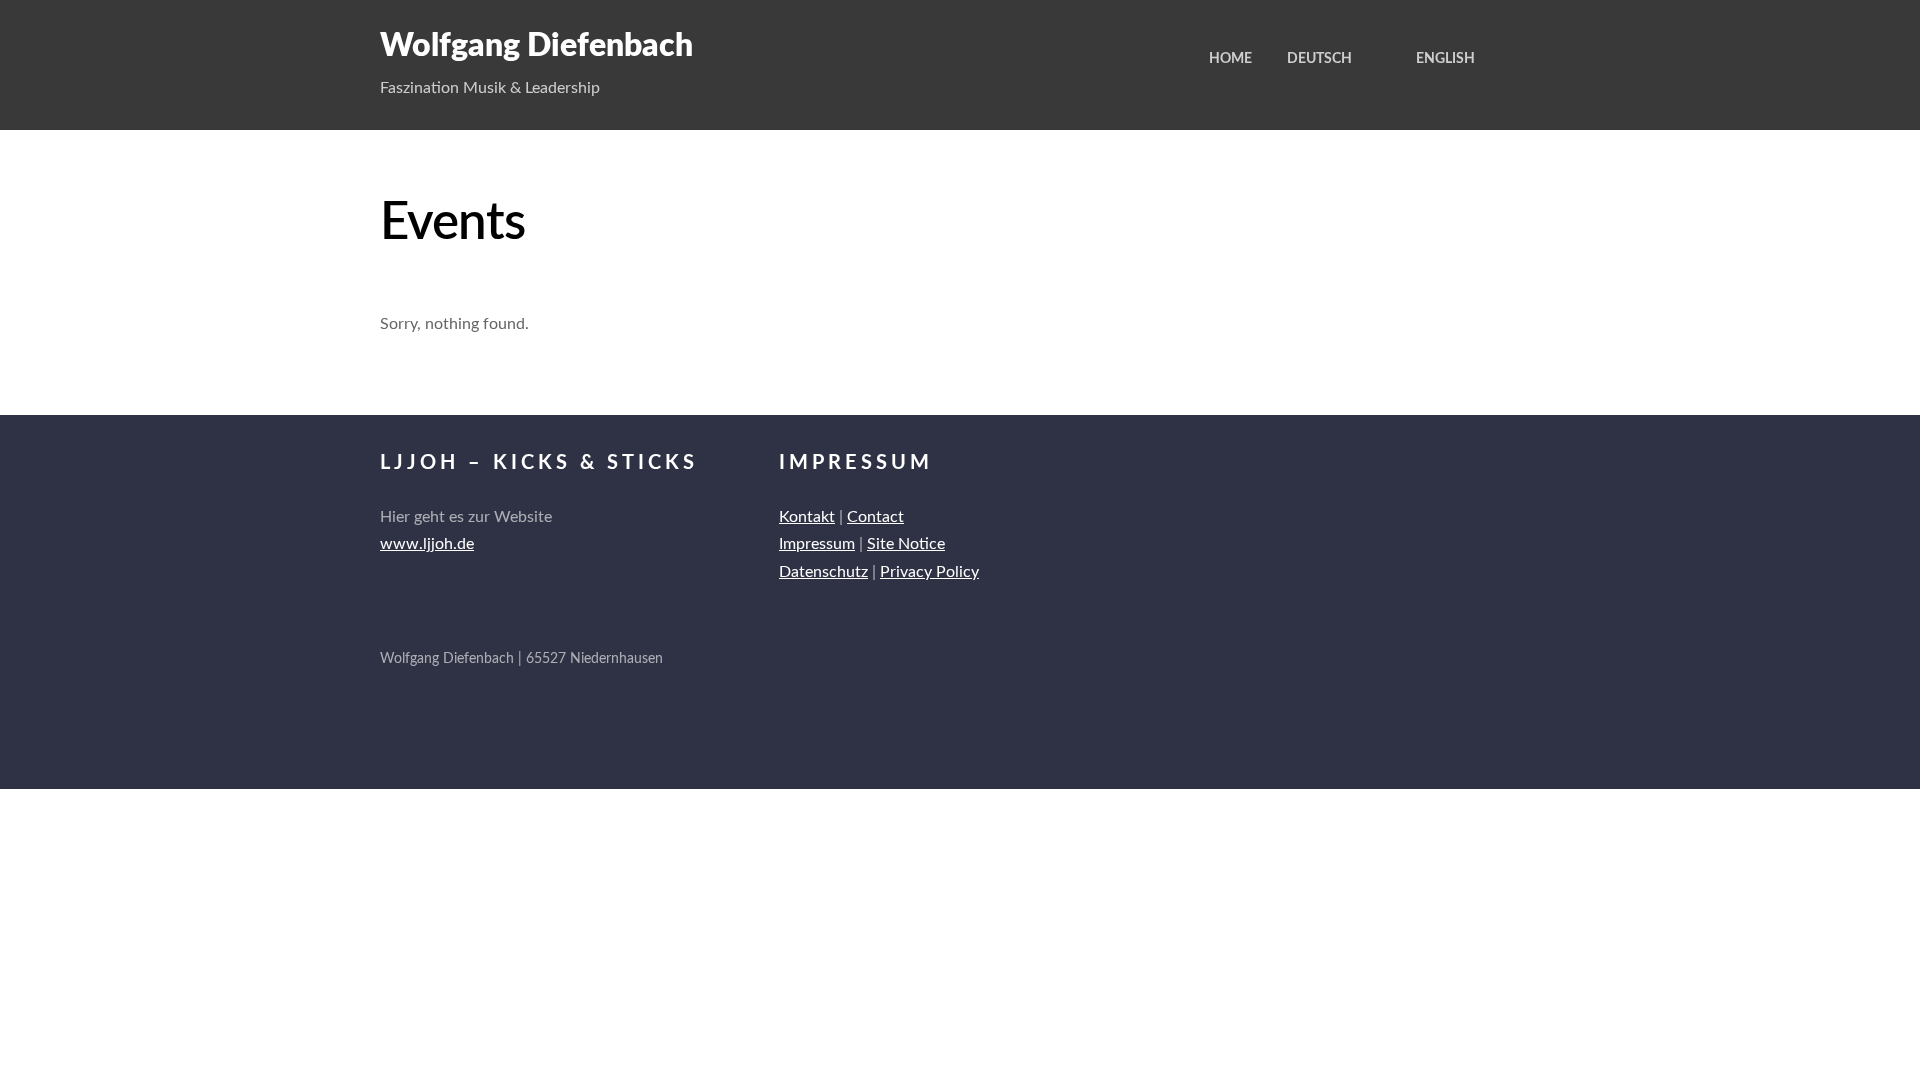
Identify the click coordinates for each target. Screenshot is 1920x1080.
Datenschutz (823, 572)
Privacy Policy (929, 572)
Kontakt (807, 517)
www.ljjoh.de (427, 544)
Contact (875, 517)
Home (1230, 59)
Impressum (817, 544)
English (1445, 59)
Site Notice (906, 544)
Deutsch (1319, 59)
